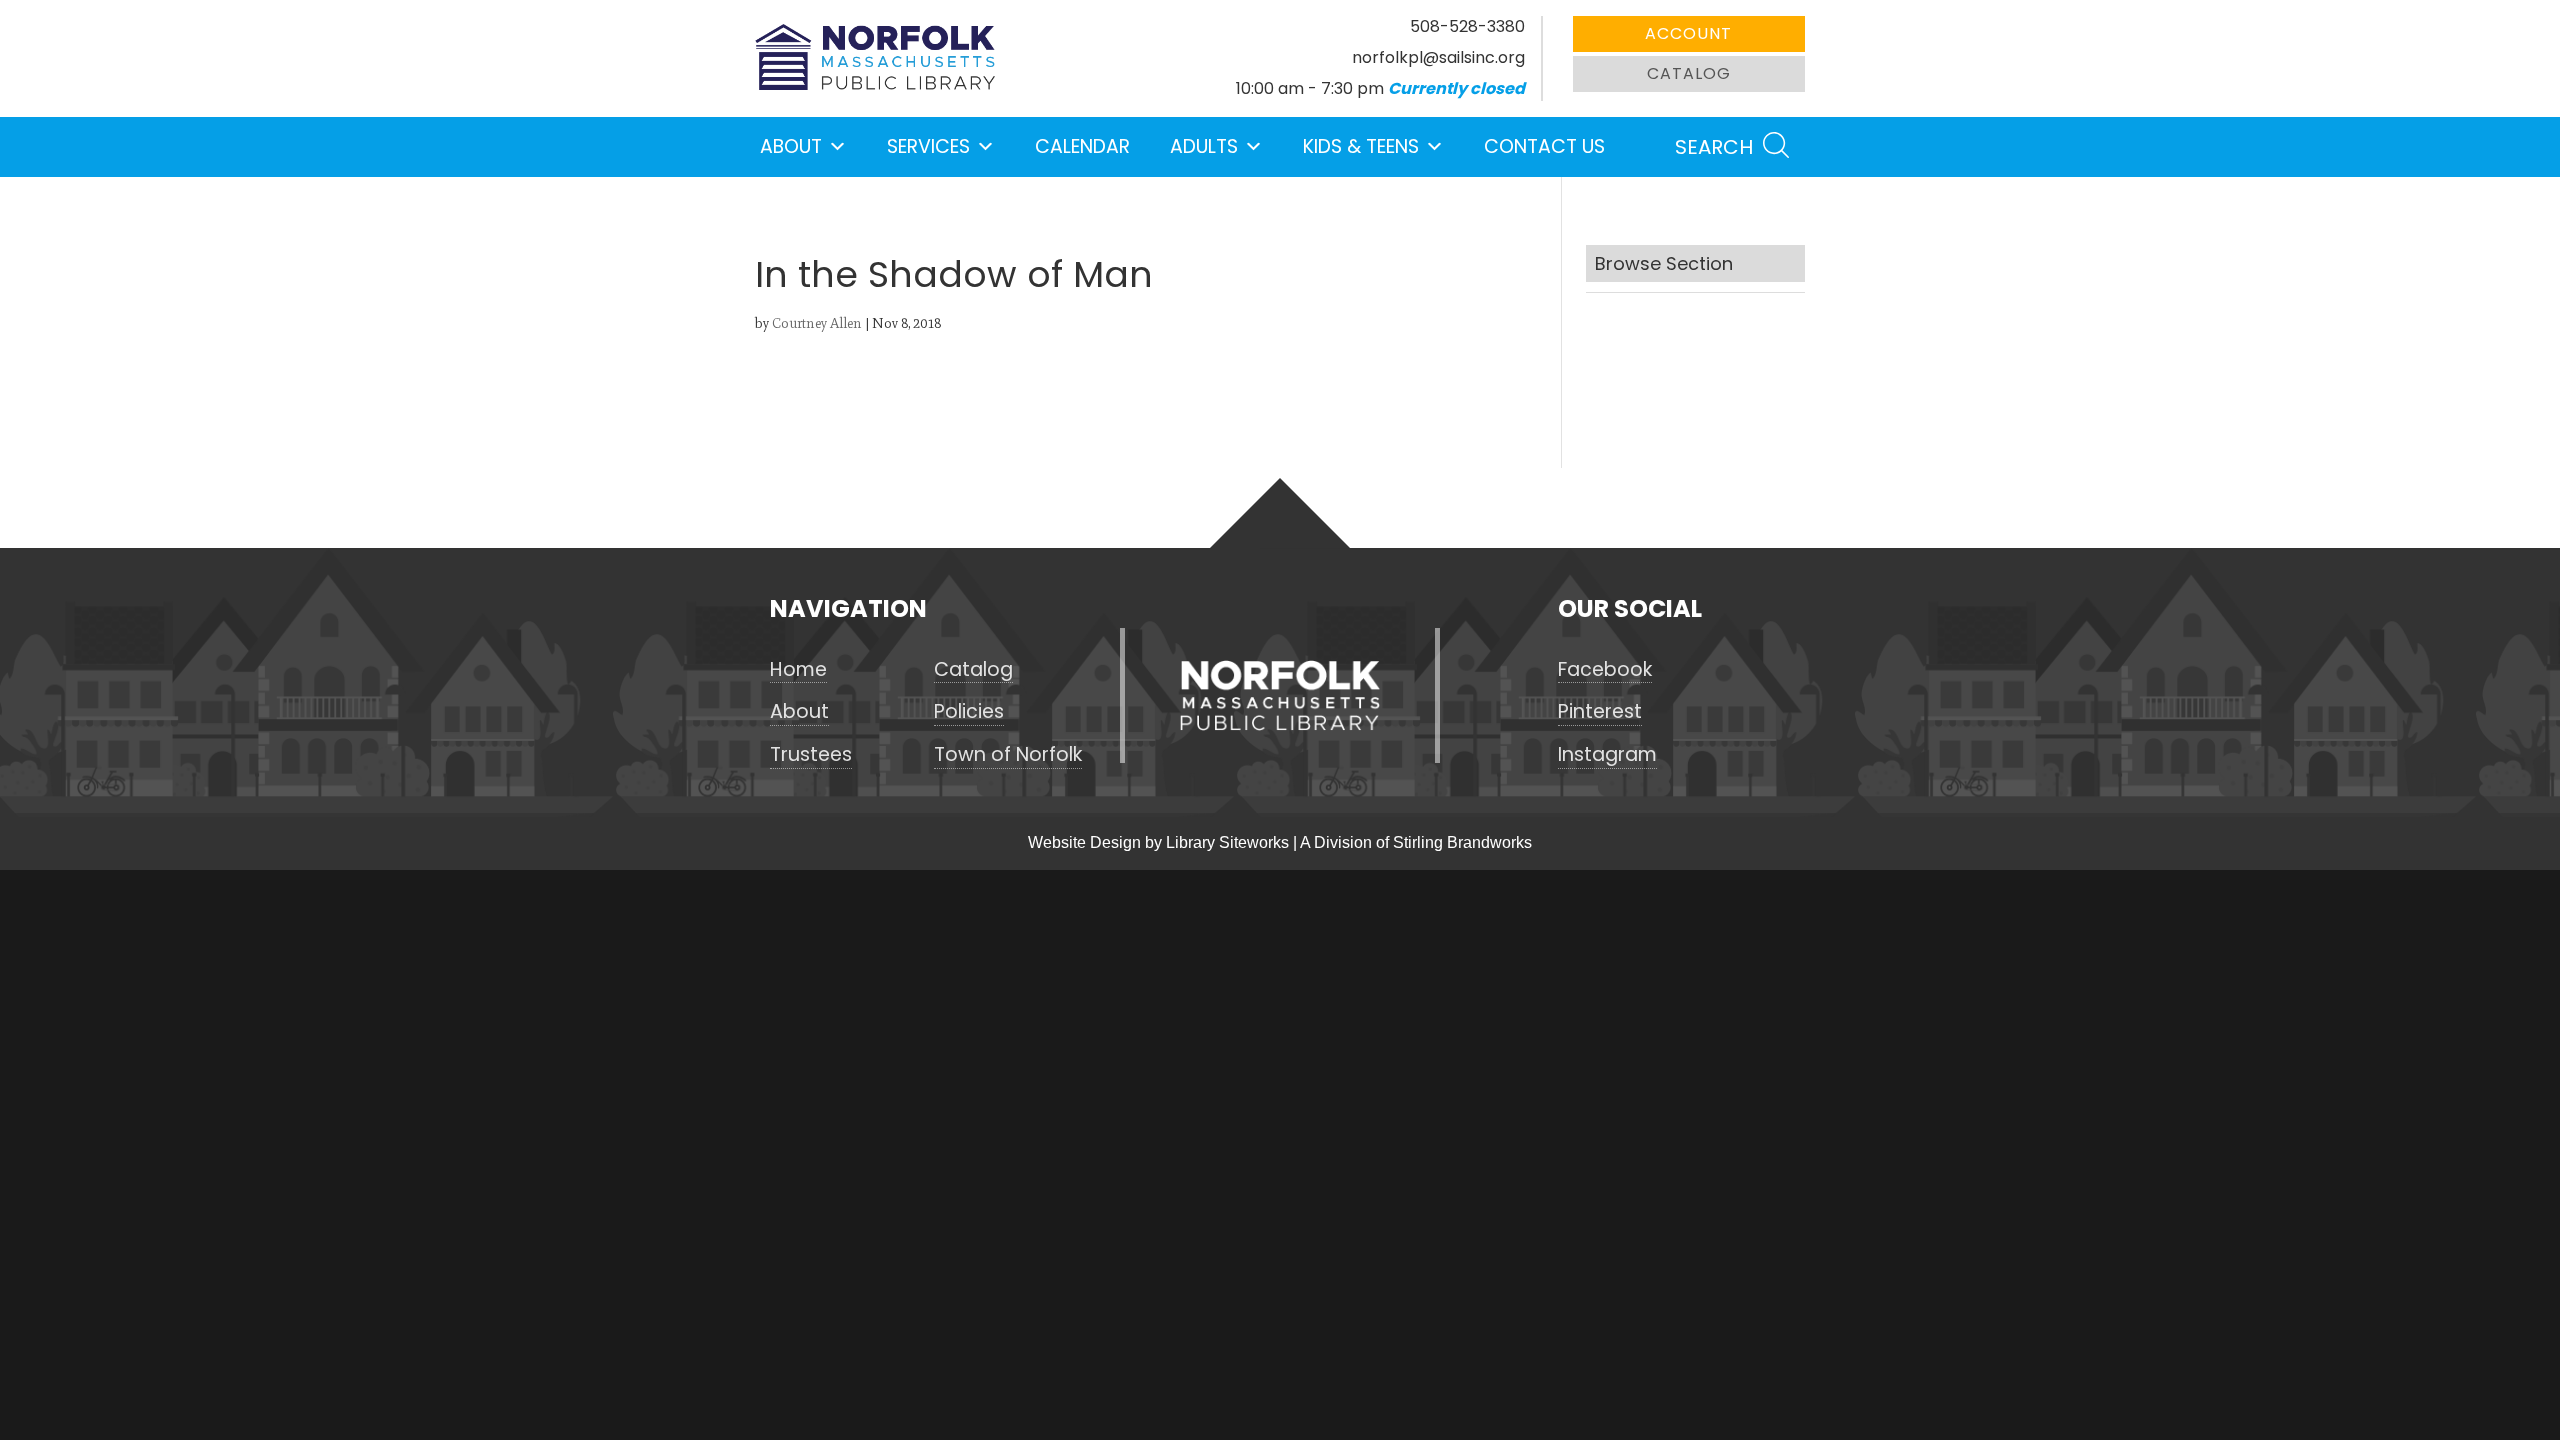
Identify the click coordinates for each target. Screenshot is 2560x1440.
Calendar (1082, 146)
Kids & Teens (1361, 146)
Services (928, 146)
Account (1688, 33)
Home (798, 670)
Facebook (1605, 670)
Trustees (811, 755)
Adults (1204, 146)
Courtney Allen (817, 323)
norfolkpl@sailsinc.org (1438, 57)
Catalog (1689, 73)
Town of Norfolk (1008, 755)
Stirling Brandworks (1462, 842)
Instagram (1607, 755)
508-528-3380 (1467, 26)
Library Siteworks (1227, 842)
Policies (969, 712)
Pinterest (1600, 712)
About (791, 146)
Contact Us (1544, 146)
